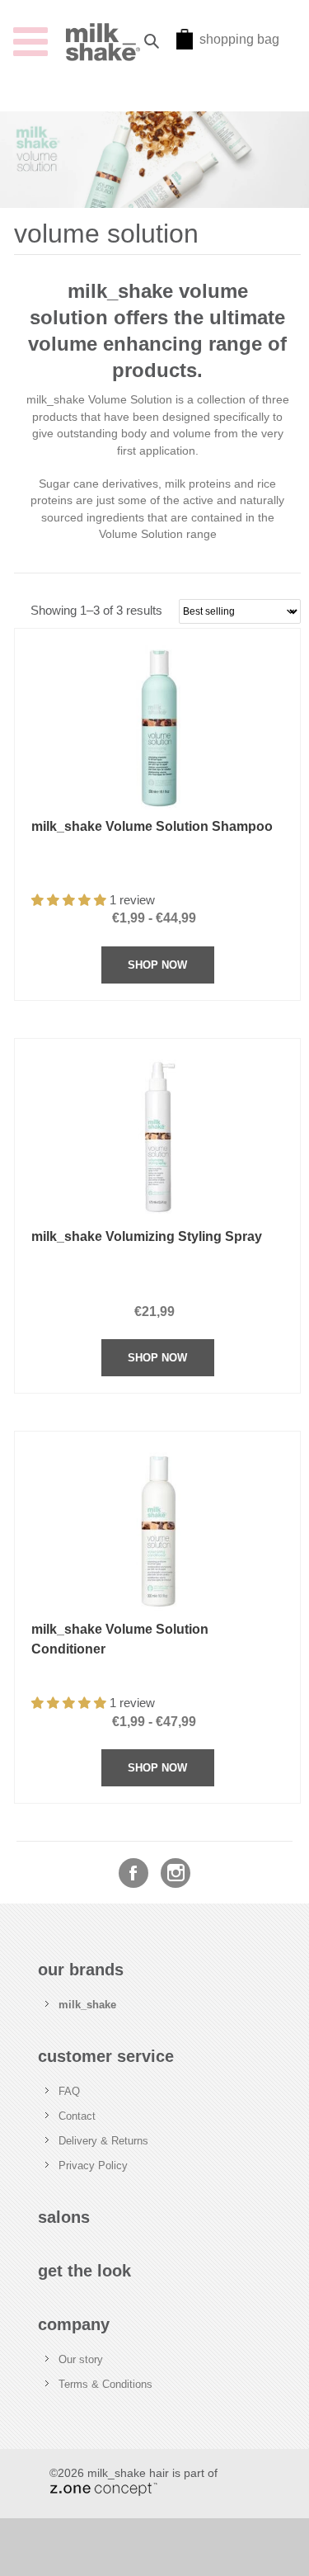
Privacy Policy (93, 2166)
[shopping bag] (185, 45)
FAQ (69, 2091)
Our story (81, 2359)
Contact (77, 2116)
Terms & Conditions (105, 2384)
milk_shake (87, 2005)
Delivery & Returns (103, 2141)
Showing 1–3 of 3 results (96, 611)
